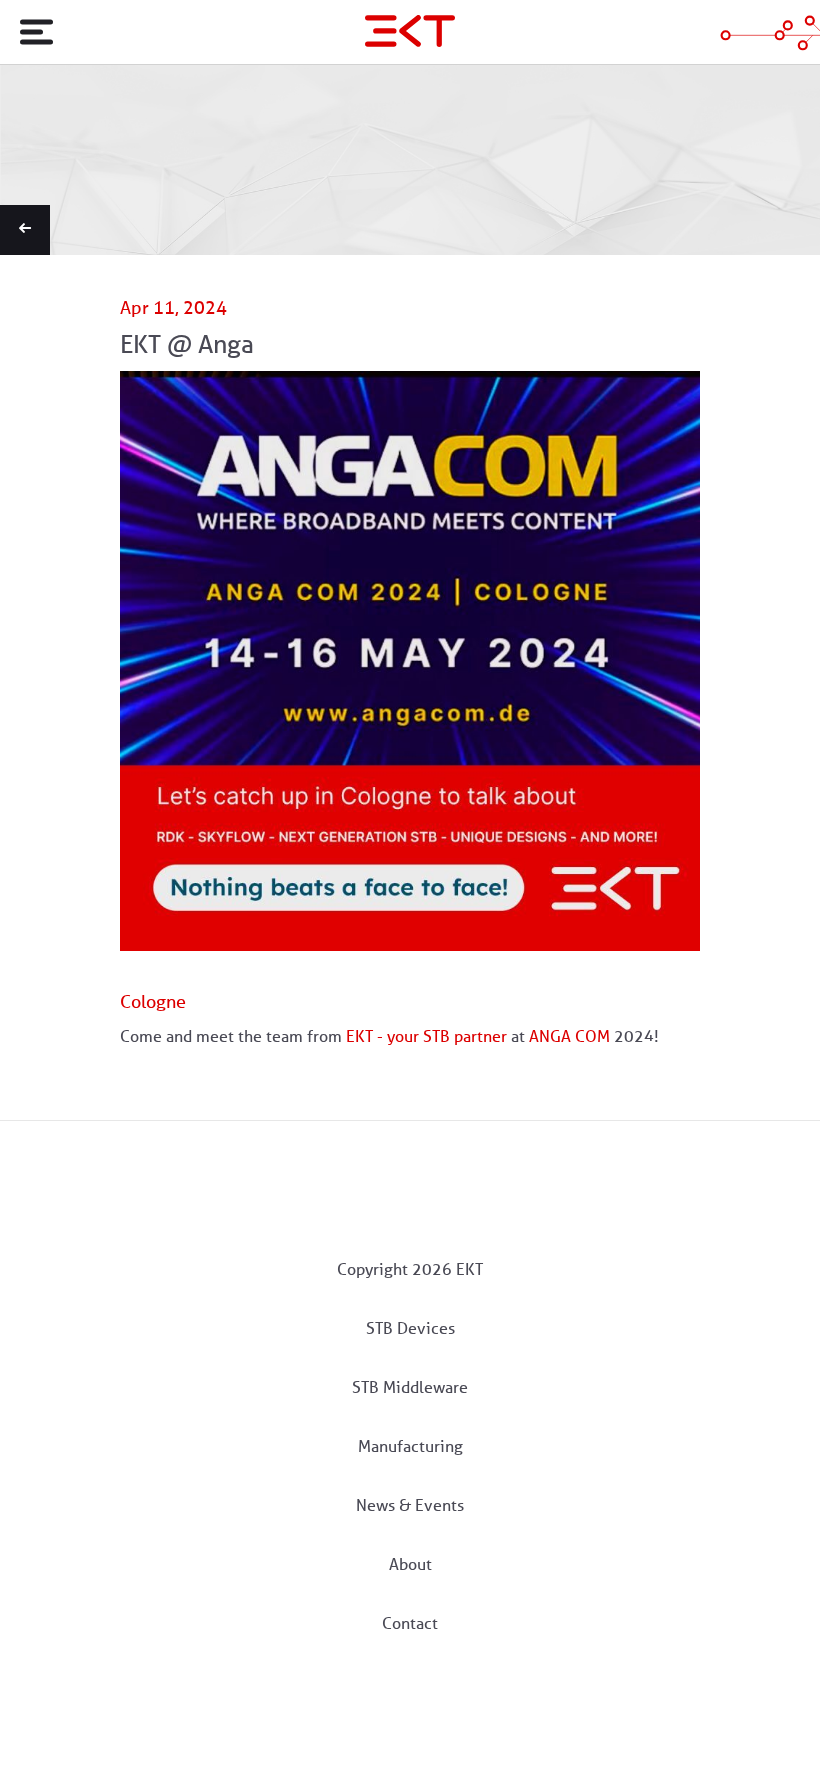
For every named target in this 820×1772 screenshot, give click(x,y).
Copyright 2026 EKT (410, 1269)
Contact (410, 1623)
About (410, 1564)
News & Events (410, 1505)
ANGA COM (569, 1036)
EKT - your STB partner (426, 1036)
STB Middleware (410, 1387)
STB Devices (410, 1328)
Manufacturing (410, 1446)
